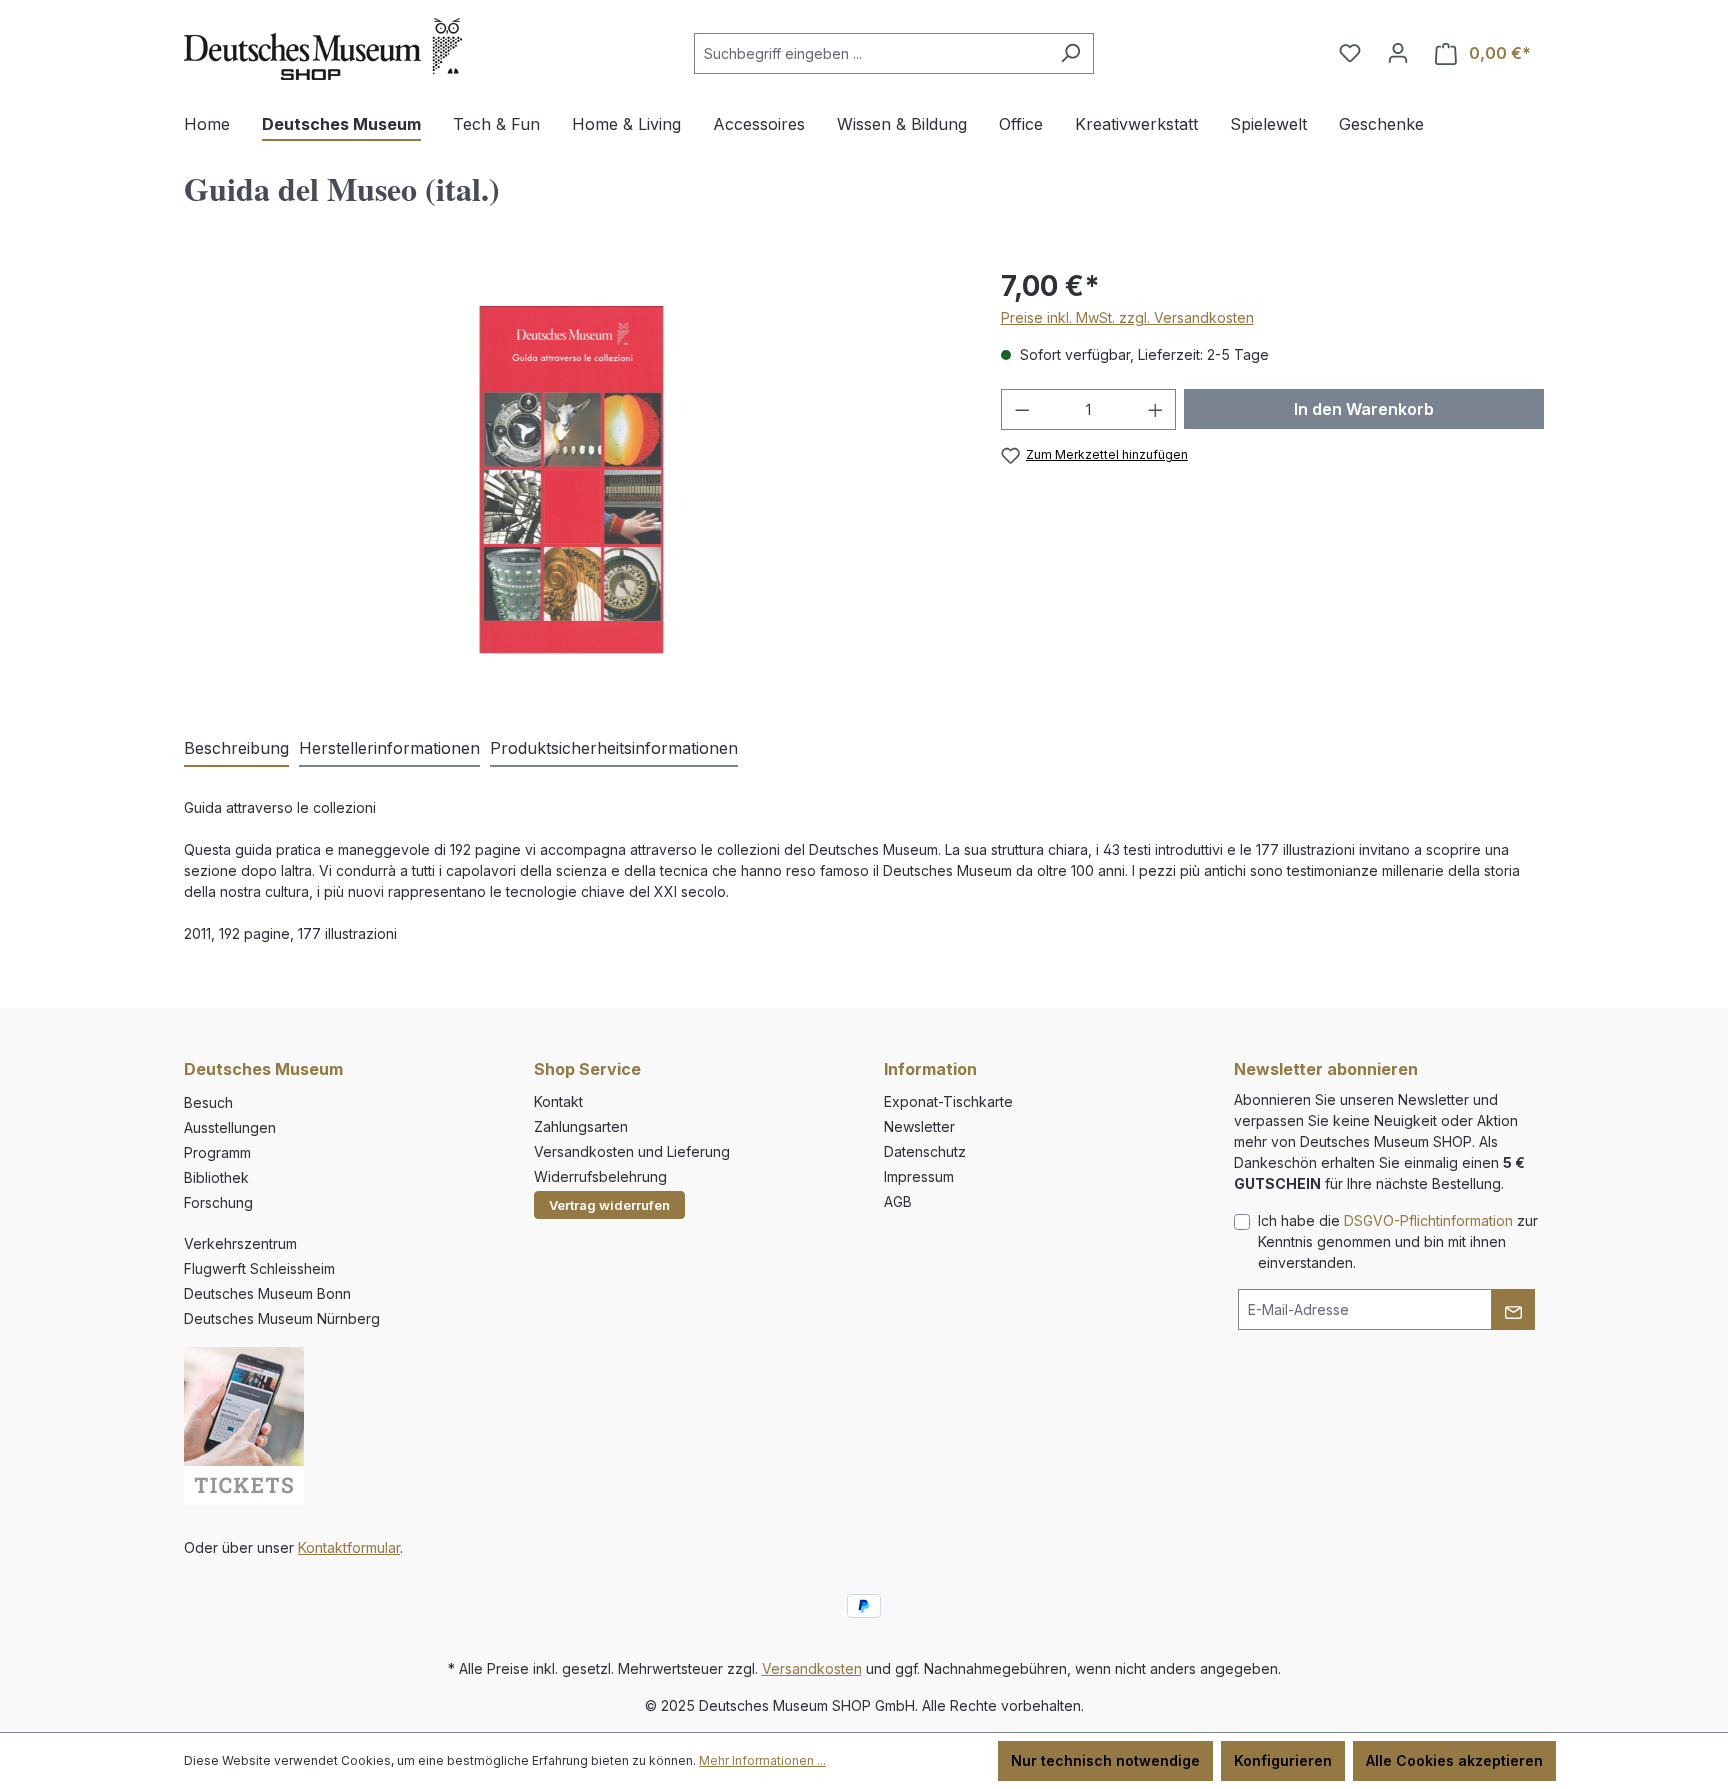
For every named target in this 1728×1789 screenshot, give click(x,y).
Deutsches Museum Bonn (267, 1293)
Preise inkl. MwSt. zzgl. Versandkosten (1127, 317)
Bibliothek (216, 1177)
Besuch (208, 1102)
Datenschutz (925, 1151)
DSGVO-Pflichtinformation (1428, 1220)
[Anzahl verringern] (1022, 409)
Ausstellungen (230, 1127)
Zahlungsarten (581, 1126)
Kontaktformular (349, 1547)
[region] (572, 480)
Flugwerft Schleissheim (259, 1268)
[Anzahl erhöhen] (1156, 409)
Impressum (919, 1176)
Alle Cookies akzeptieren (1454, 1760)
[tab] (236, 749)
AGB (898, 1201)
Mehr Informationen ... (762, 1760)
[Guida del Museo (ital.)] (572, 480)
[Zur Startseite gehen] (323, 49)
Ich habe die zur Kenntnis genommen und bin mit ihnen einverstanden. (1398, 1241)
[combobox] (871, 53)
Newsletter (919, 1126)
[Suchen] (1070, 53)
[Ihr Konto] (1398, 53)
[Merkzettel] (1350, 53)
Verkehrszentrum (240, 1243)
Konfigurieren (1283, 1760)
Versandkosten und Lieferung (632, 1151)
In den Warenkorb (1364, 409)
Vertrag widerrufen (609, 1205)
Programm (217, 1152)
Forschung (218, 1202)
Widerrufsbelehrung (600, 1176)
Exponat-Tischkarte (948, 1101)
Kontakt (558, 1101)
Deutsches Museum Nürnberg (282, 1318)
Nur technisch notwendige (1105, 1760)
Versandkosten (812, 1668)
